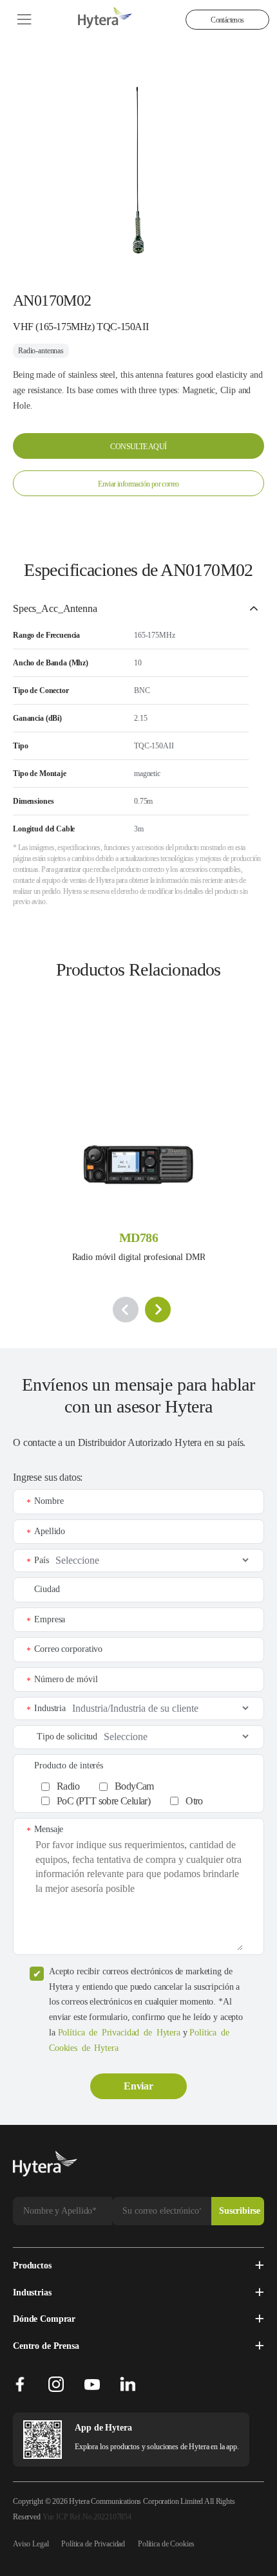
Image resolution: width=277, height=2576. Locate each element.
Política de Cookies (166, 2544)
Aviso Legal (31, 2544)
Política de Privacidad (93, 2544)
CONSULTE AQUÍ (138, 447)
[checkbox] (146, 1791)
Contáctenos (227, 20)
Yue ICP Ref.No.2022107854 (87, 2517)
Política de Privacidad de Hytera (119, 2033)
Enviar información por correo (138, 484)
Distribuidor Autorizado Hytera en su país (161, 1442)
